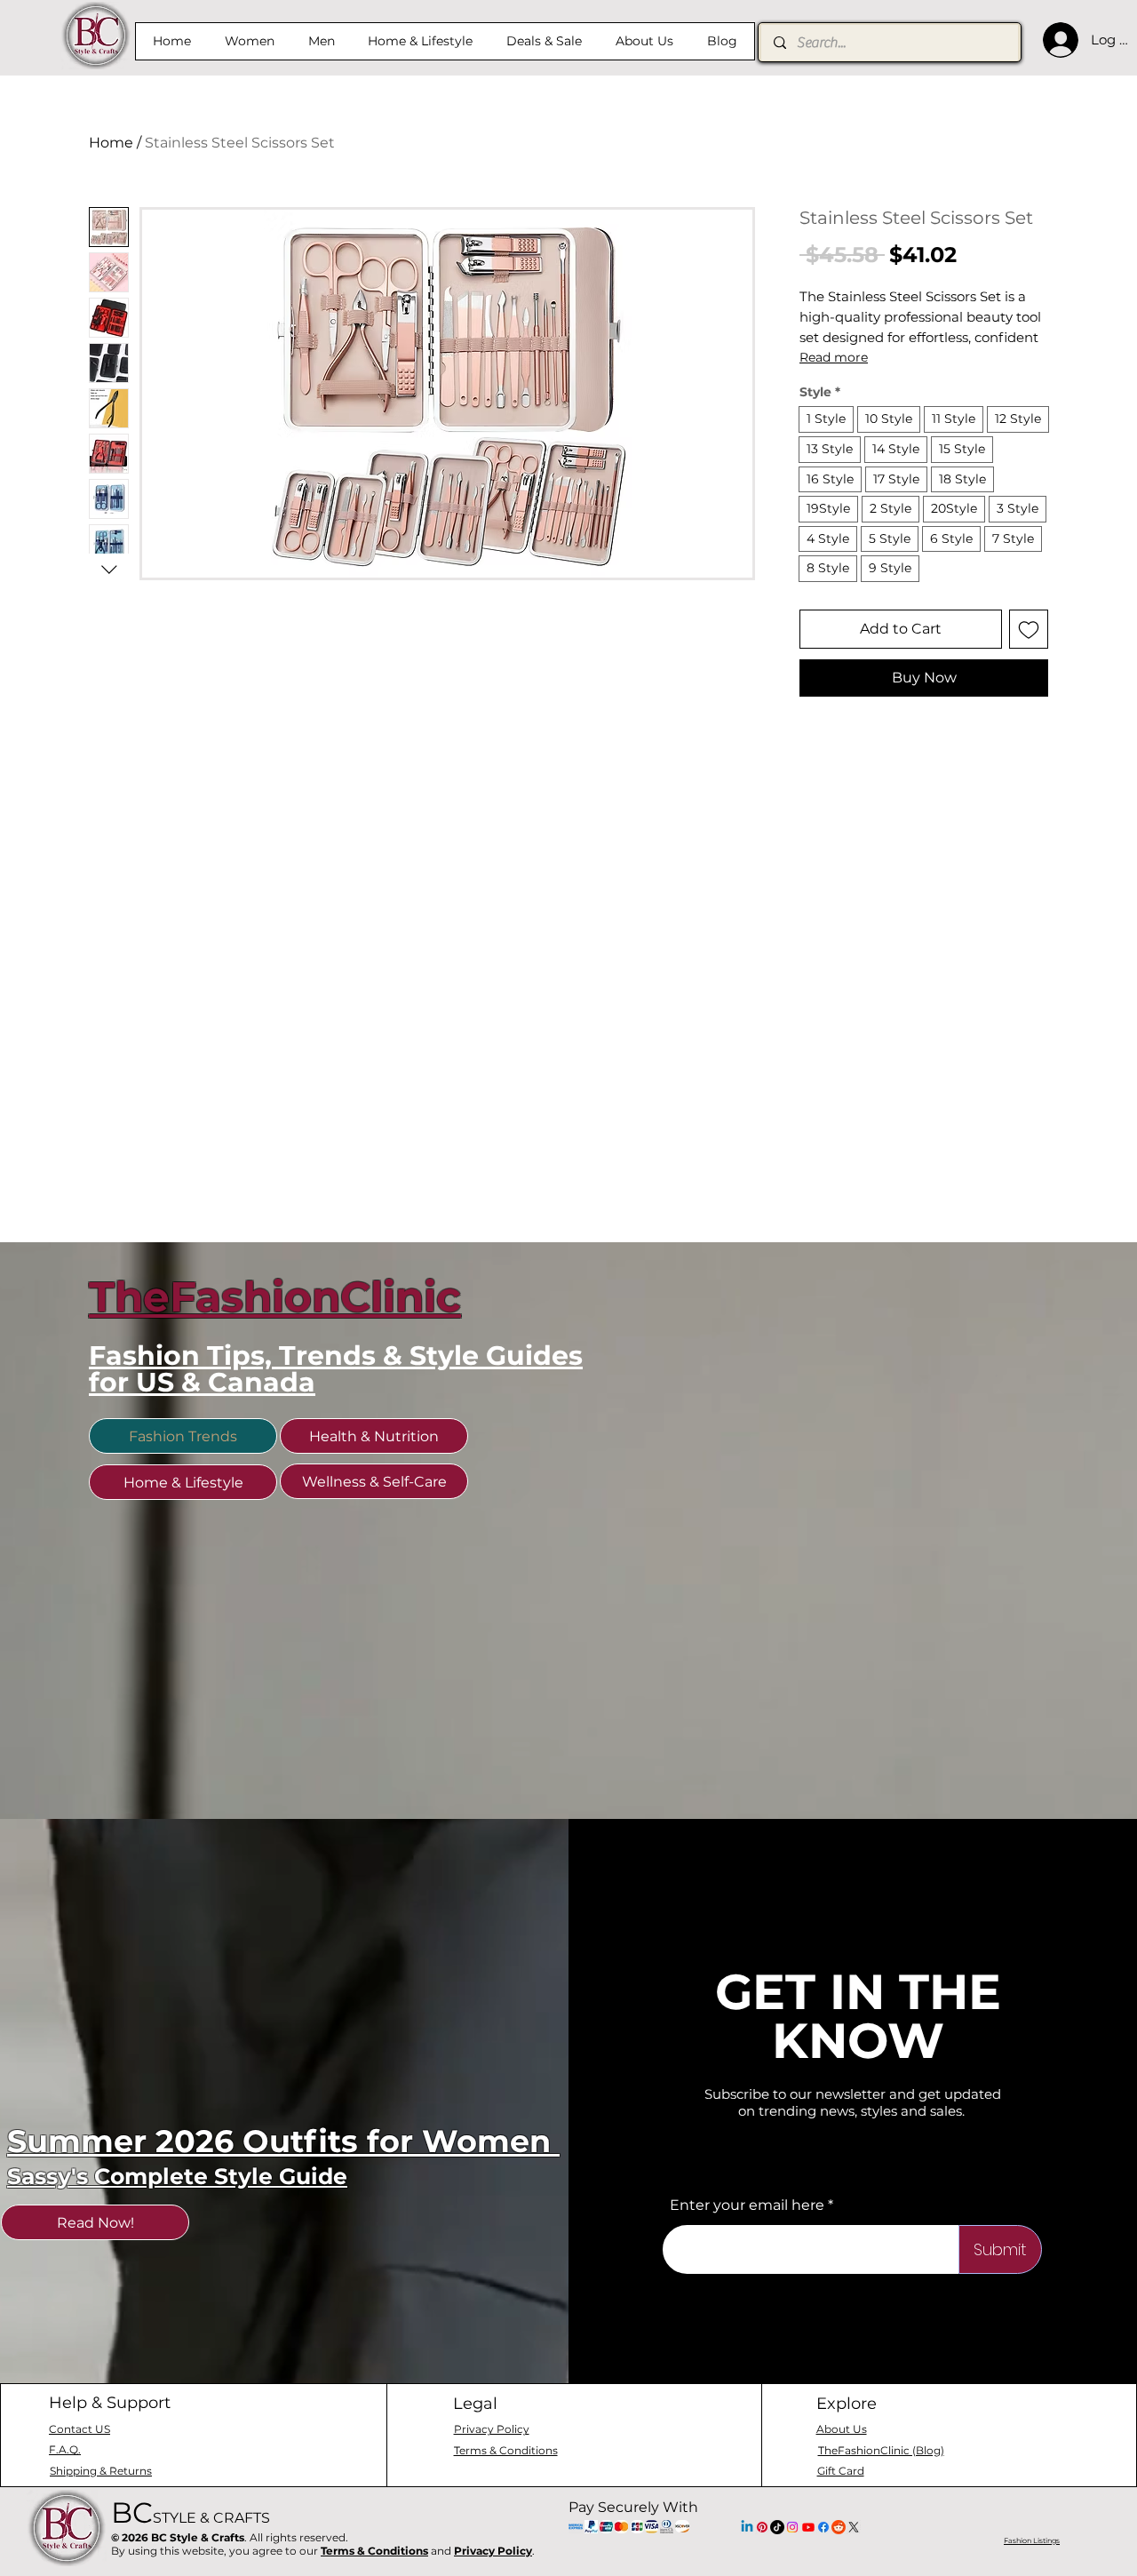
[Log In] (1056, 40)
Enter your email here (747, 2205)
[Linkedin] (747, 2527)
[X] (854, 2527)
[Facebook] (823, 2527)
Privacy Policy (493, 2551)
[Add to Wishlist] (1029, 629)
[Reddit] (839, 2527)
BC (191, 2512)
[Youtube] (808, 2527)
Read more (834, 357)
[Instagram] (792, 2527)
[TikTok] (777, 2527)
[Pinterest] (762, 2527)
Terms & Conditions (374, 2551)
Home (111, 143)
